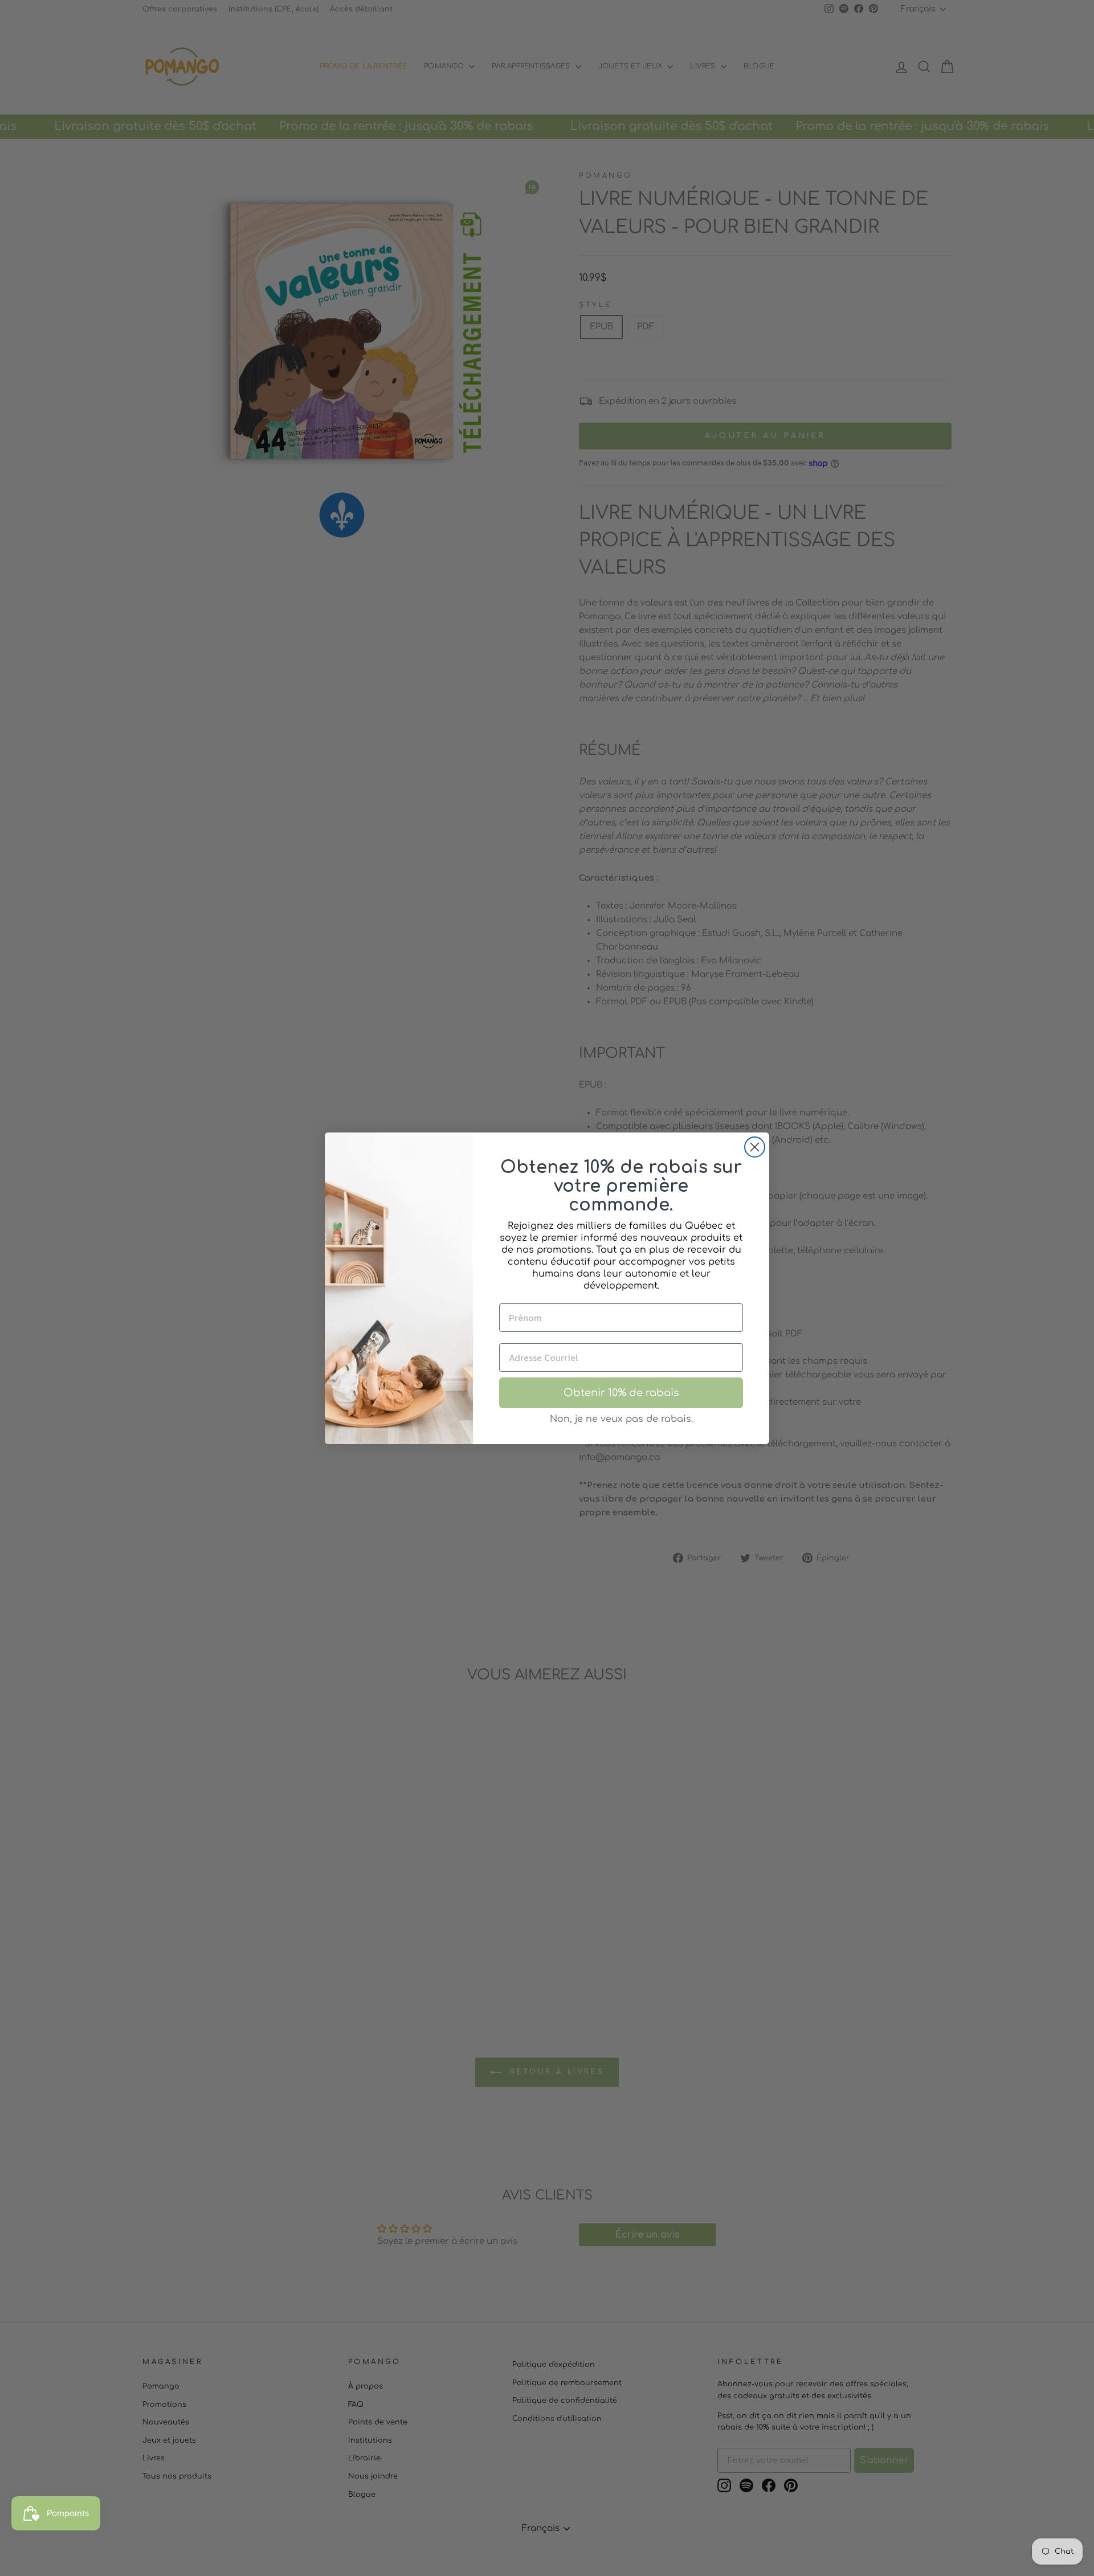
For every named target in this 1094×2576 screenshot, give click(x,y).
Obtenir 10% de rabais (621, 1393)
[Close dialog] (755, 1147)
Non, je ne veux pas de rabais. (621, 1419)
